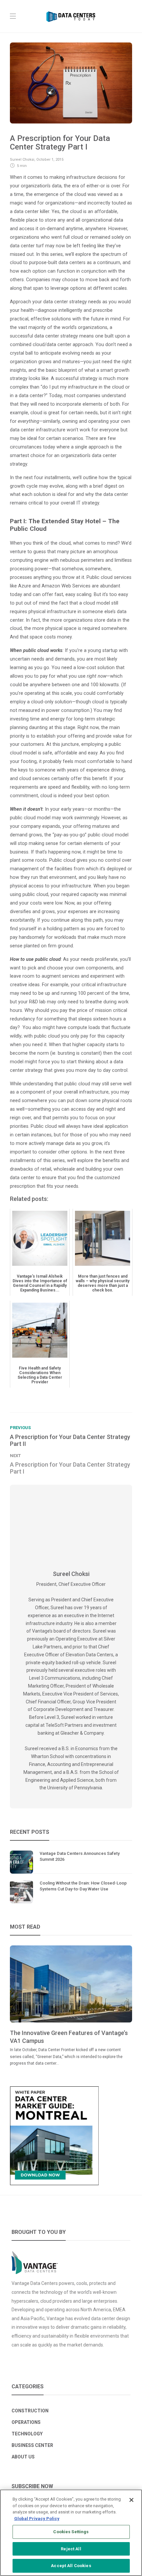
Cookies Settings (71, 2532)
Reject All (71, 2549)
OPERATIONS (26, 2422)
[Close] (131, 2500)
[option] (71, 2006)
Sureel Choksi (22, 160)
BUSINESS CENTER (32, 2445)
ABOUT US (23, 2457)
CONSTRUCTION (30, 2411)
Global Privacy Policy (37, 2519)
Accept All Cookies (71, 2566)
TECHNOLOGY (27, 2434)
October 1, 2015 (50, 160)
